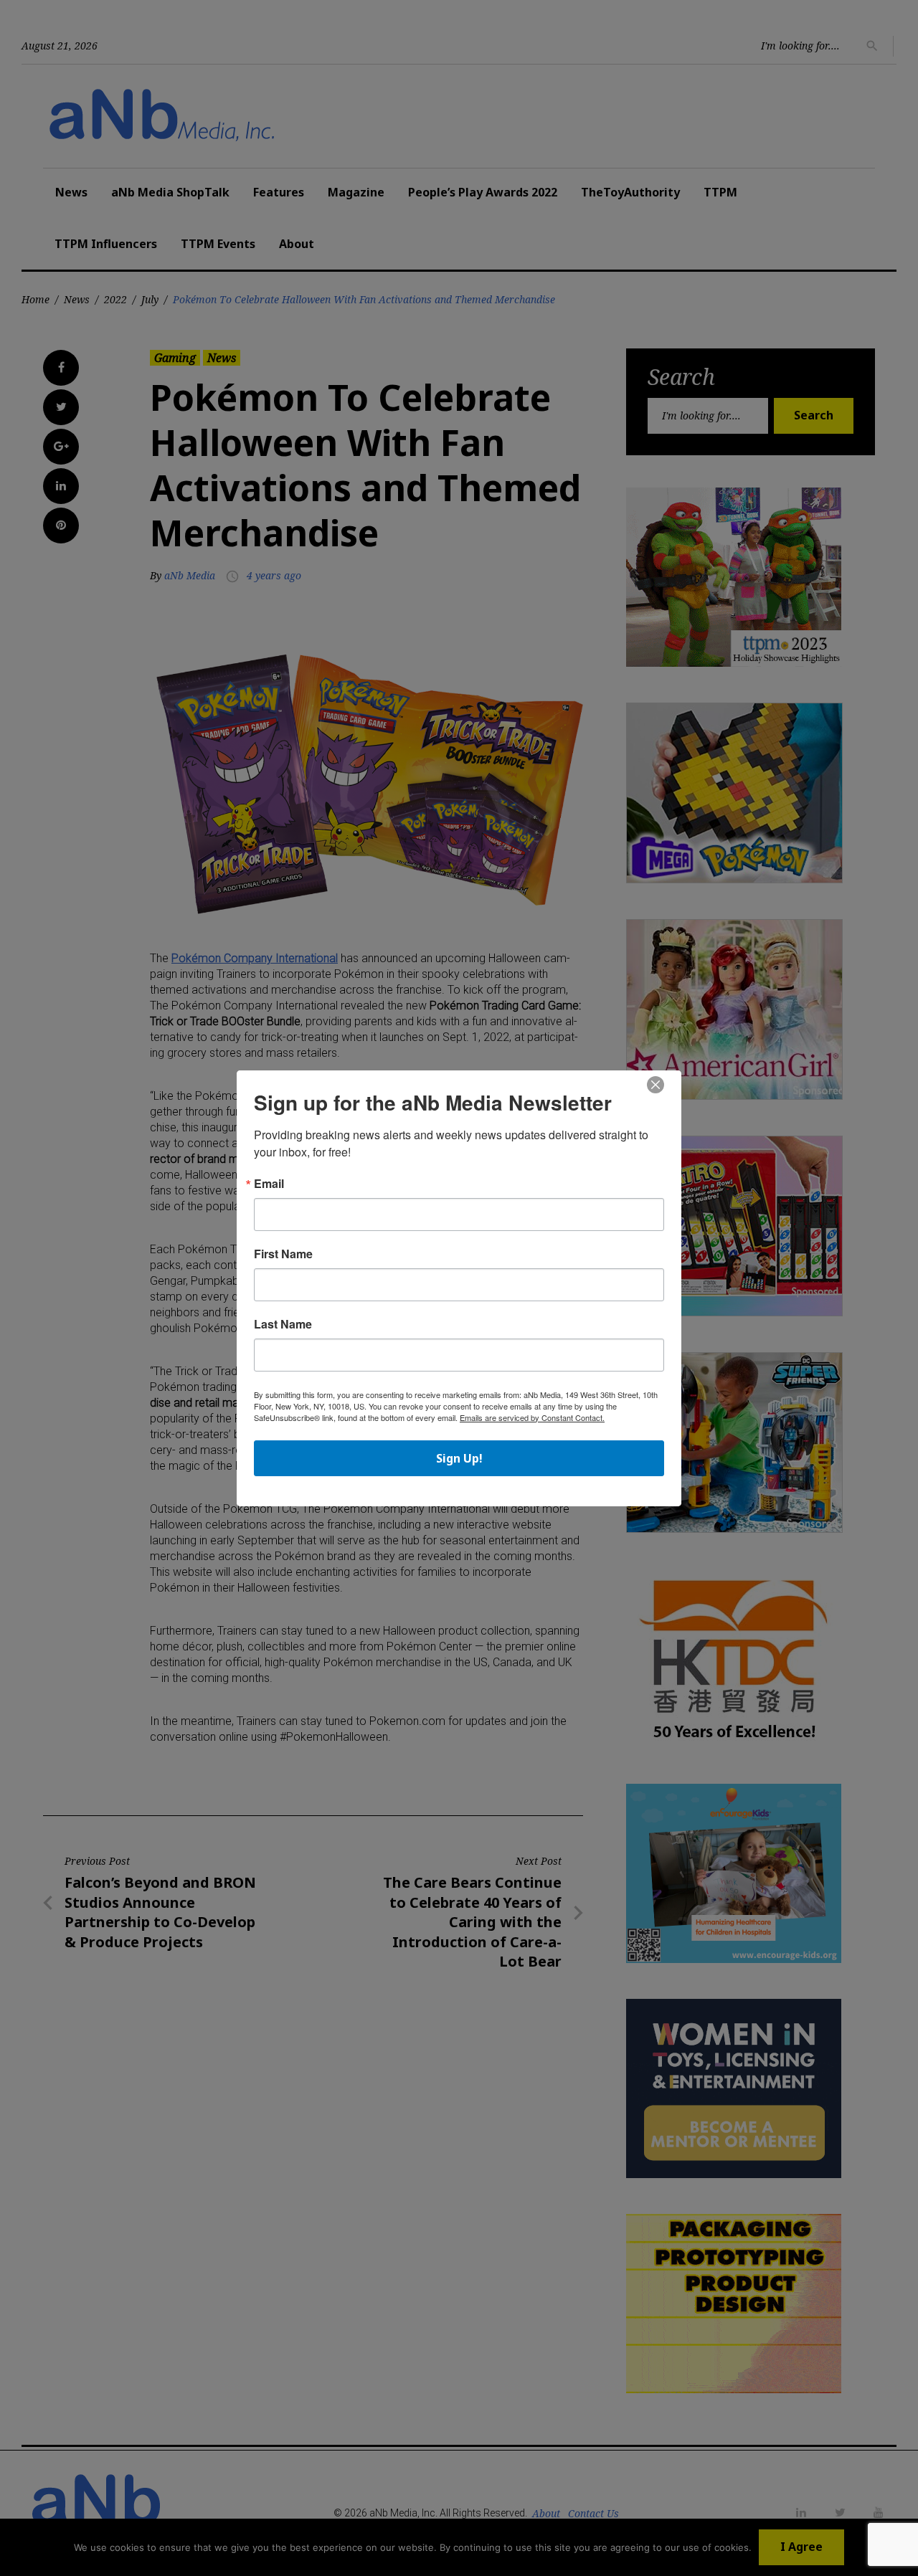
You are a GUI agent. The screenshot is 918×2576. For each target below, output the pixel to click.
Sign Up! (459, 1458)
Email (269, 1184)
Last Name (283, 1324)
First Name (283, 1254)
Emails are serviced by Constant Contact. (532, 1417)
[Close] (656, 1085)
